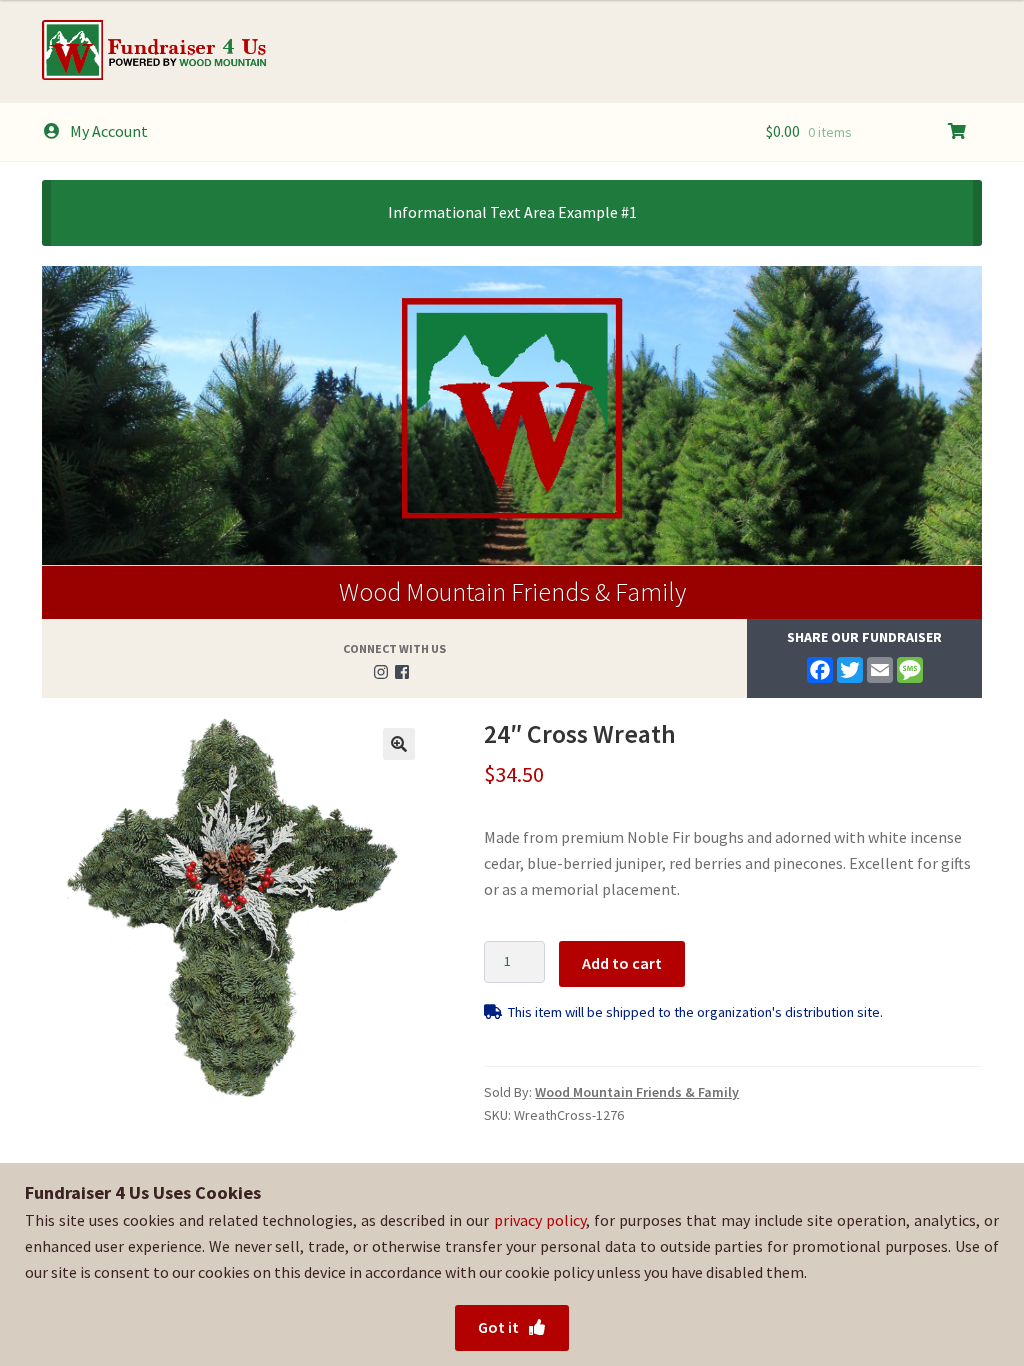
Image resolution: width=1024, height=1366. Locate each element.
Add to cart (622, 963)
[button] (399, 744)
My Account (109, 131)
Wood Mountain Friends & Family (512, 591)
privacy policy (540, 1220)
